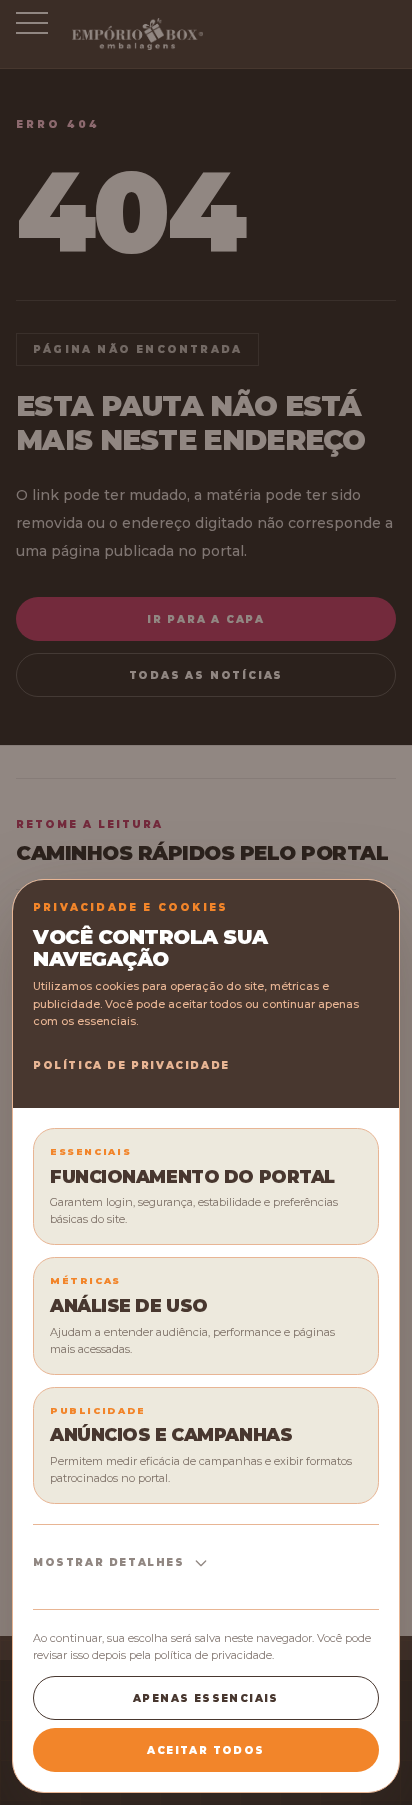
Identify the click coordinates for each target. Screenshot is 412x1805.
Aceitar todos (205, 1750)
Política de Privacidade (131, 1065)
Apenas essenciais (206, 1698)
